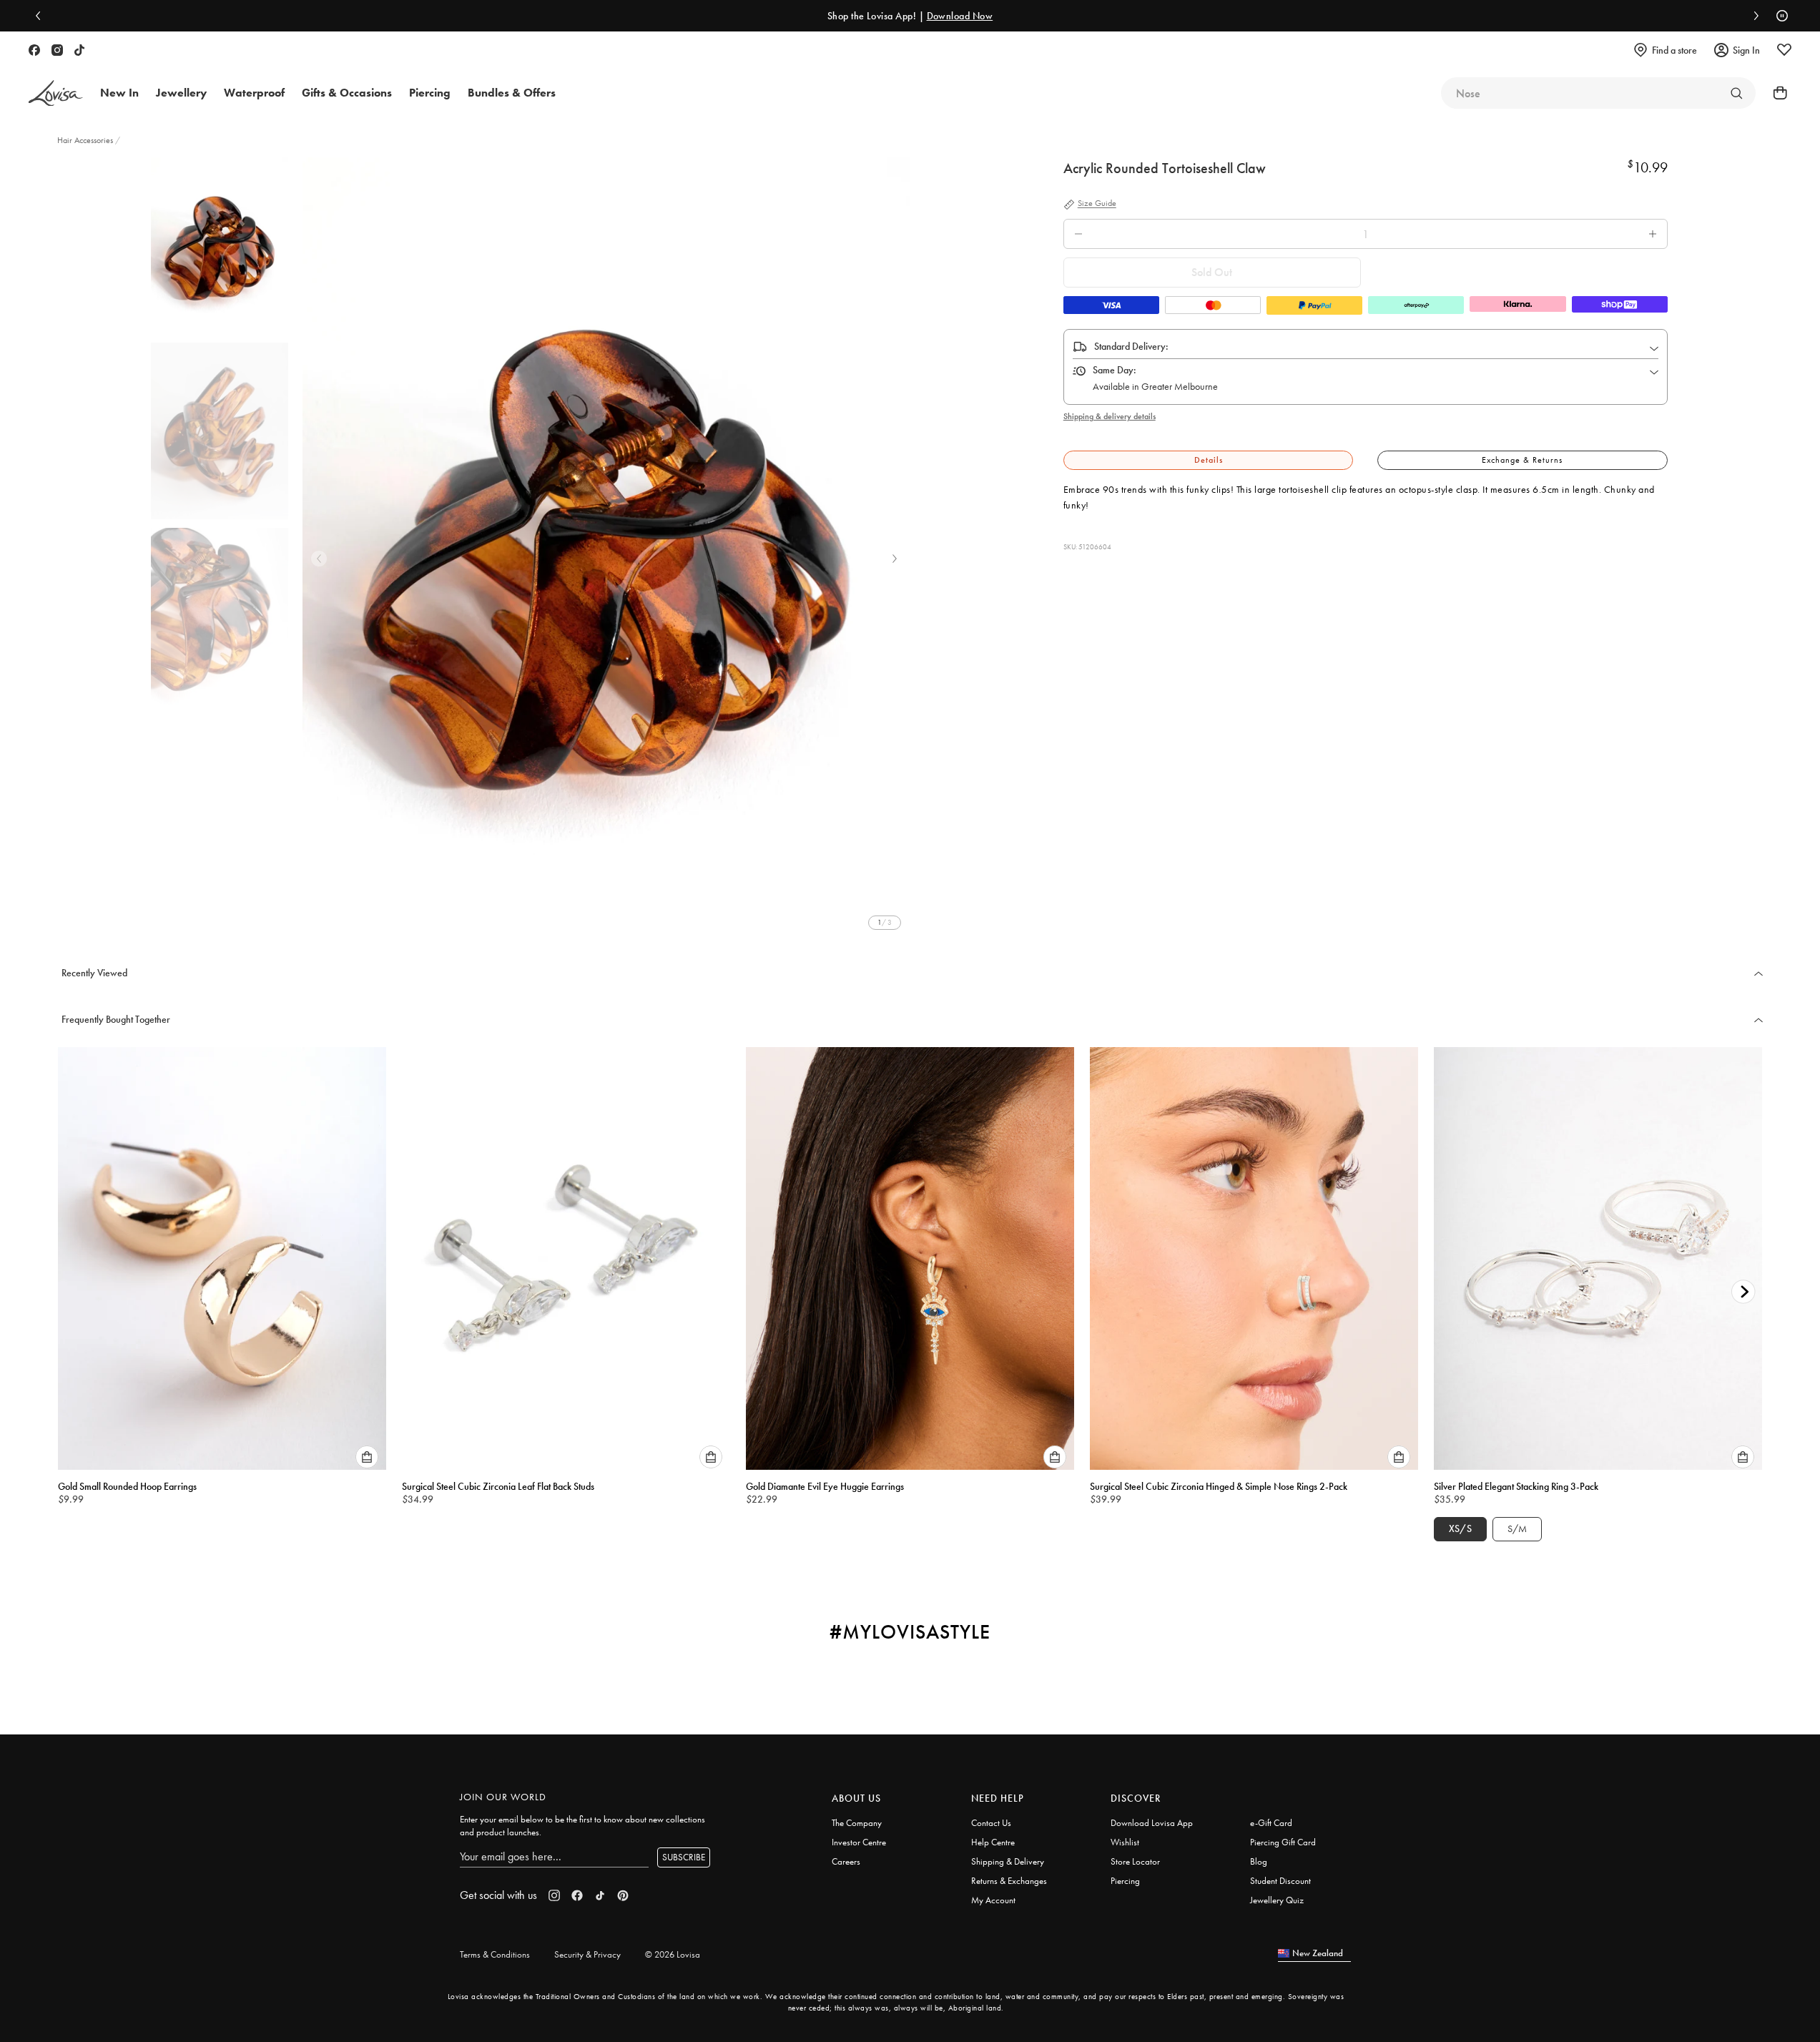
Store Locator (1135, 1861)
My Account (993, 1900)
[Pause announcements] (1779, 16)
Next (895, 559)
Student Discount (1280, 1881)
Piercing (1125, 1881)
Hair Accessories (86, 140)
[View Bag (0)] (1776, 93)
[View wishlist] (1784, 50)
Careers (846, 1861)
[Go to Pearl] (1736, 93)
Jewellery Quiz (1277, 1900)
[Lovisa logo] (56, 93)
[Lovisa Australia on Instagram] (57, 50)
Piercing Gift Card (1283, 1842)
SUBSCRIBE (684, 1857)
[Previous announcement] (41, 16)
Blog (1259, 1861)
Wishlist (1125, 1842)
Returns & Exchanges (1009, 1881)
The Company (857, 1823)
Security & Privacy (587, 1954)
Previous (319, 559)
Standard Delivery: (1131, 346)
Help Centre (993, 1842)
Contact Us (991, 1823)
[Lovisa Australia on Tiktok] (79, 50)
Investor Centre (859, 1842)
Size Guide (1097, 204)
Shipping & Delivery (1008, 1861)
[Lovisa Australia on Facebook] (34, 50)
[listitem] (606, 548)
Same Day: (1115, 370)
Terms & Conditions (495, 1954)
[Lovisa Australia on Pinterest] (623, 1895)
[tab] (1209, 460)
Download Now (960, 16)
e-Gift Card (1271, 1823)
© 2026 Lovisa (673, 1954)
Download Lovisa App (1152, 1823)
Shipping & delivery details (1110, 416)
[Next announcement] (1753, 16)
